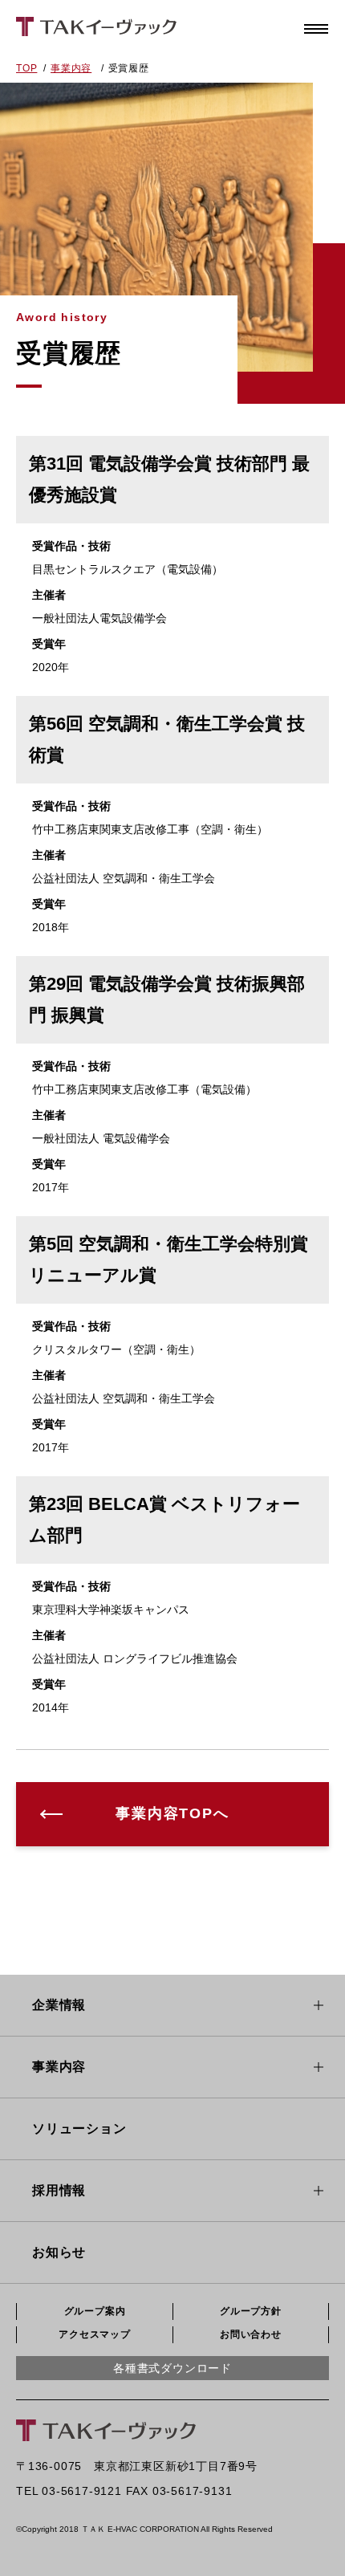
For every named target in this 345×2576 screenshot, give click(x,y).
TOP (26, 68)
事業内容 (71, 68)
